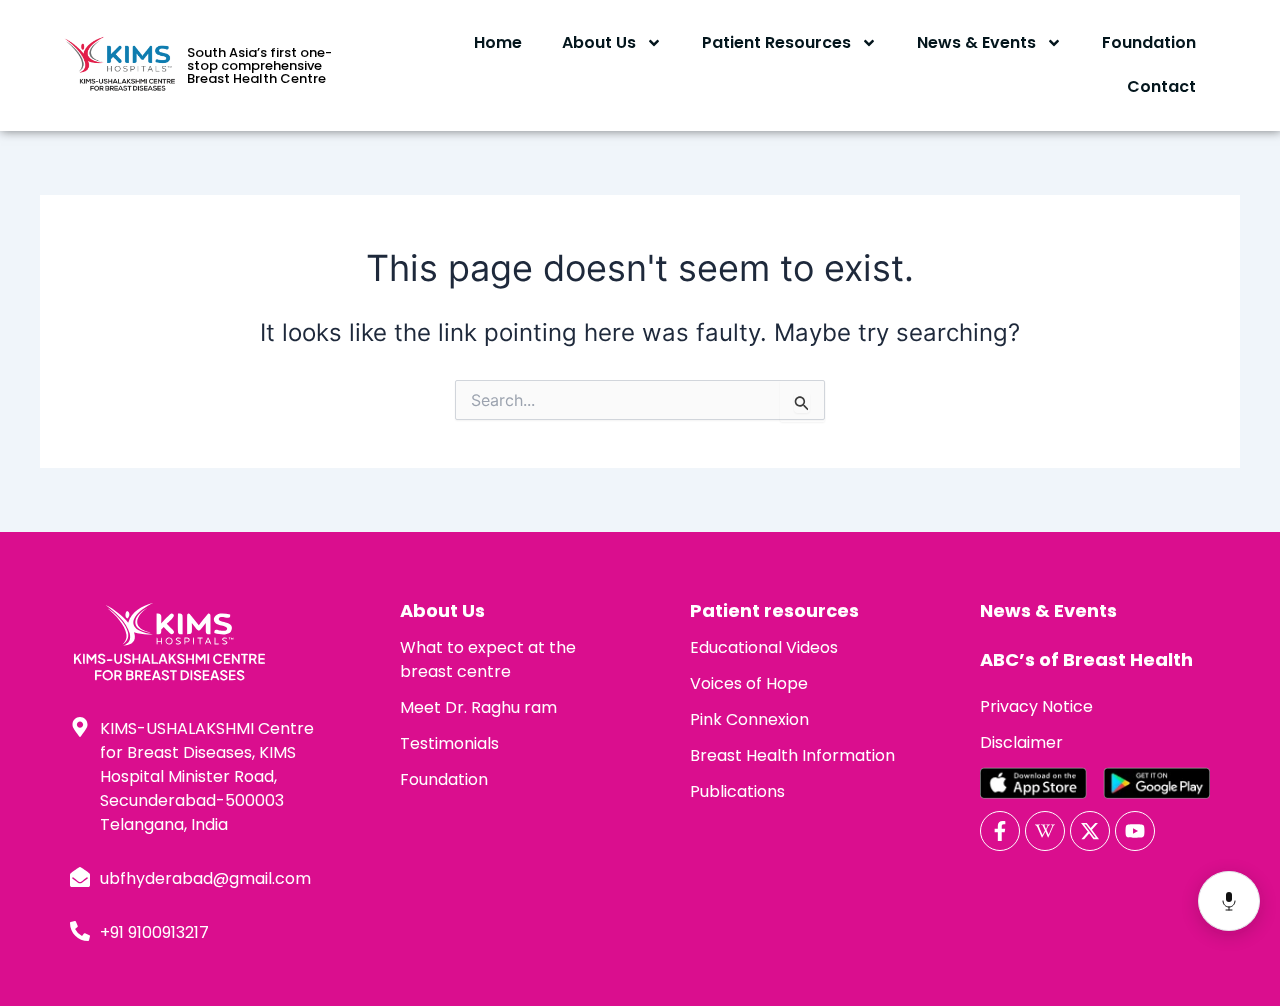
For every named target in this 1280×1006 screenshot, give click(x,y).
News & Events (976, 42)
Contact (1161, 86)
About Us (599, 42)
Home (498, 42)
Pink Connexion (749, 719)
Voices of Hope (749, 683)
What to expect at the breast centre (488, 659)
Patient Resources (776, 42)
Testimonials (449, 743)
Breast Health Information (792, 755)
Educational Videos (764, 647)
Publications (737, 791)
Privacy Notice (1036, 706)
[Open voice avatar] (1229, 901)
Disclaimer (1021, 742)
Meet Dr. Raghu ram (478, 707)
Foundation (1149, 42)
